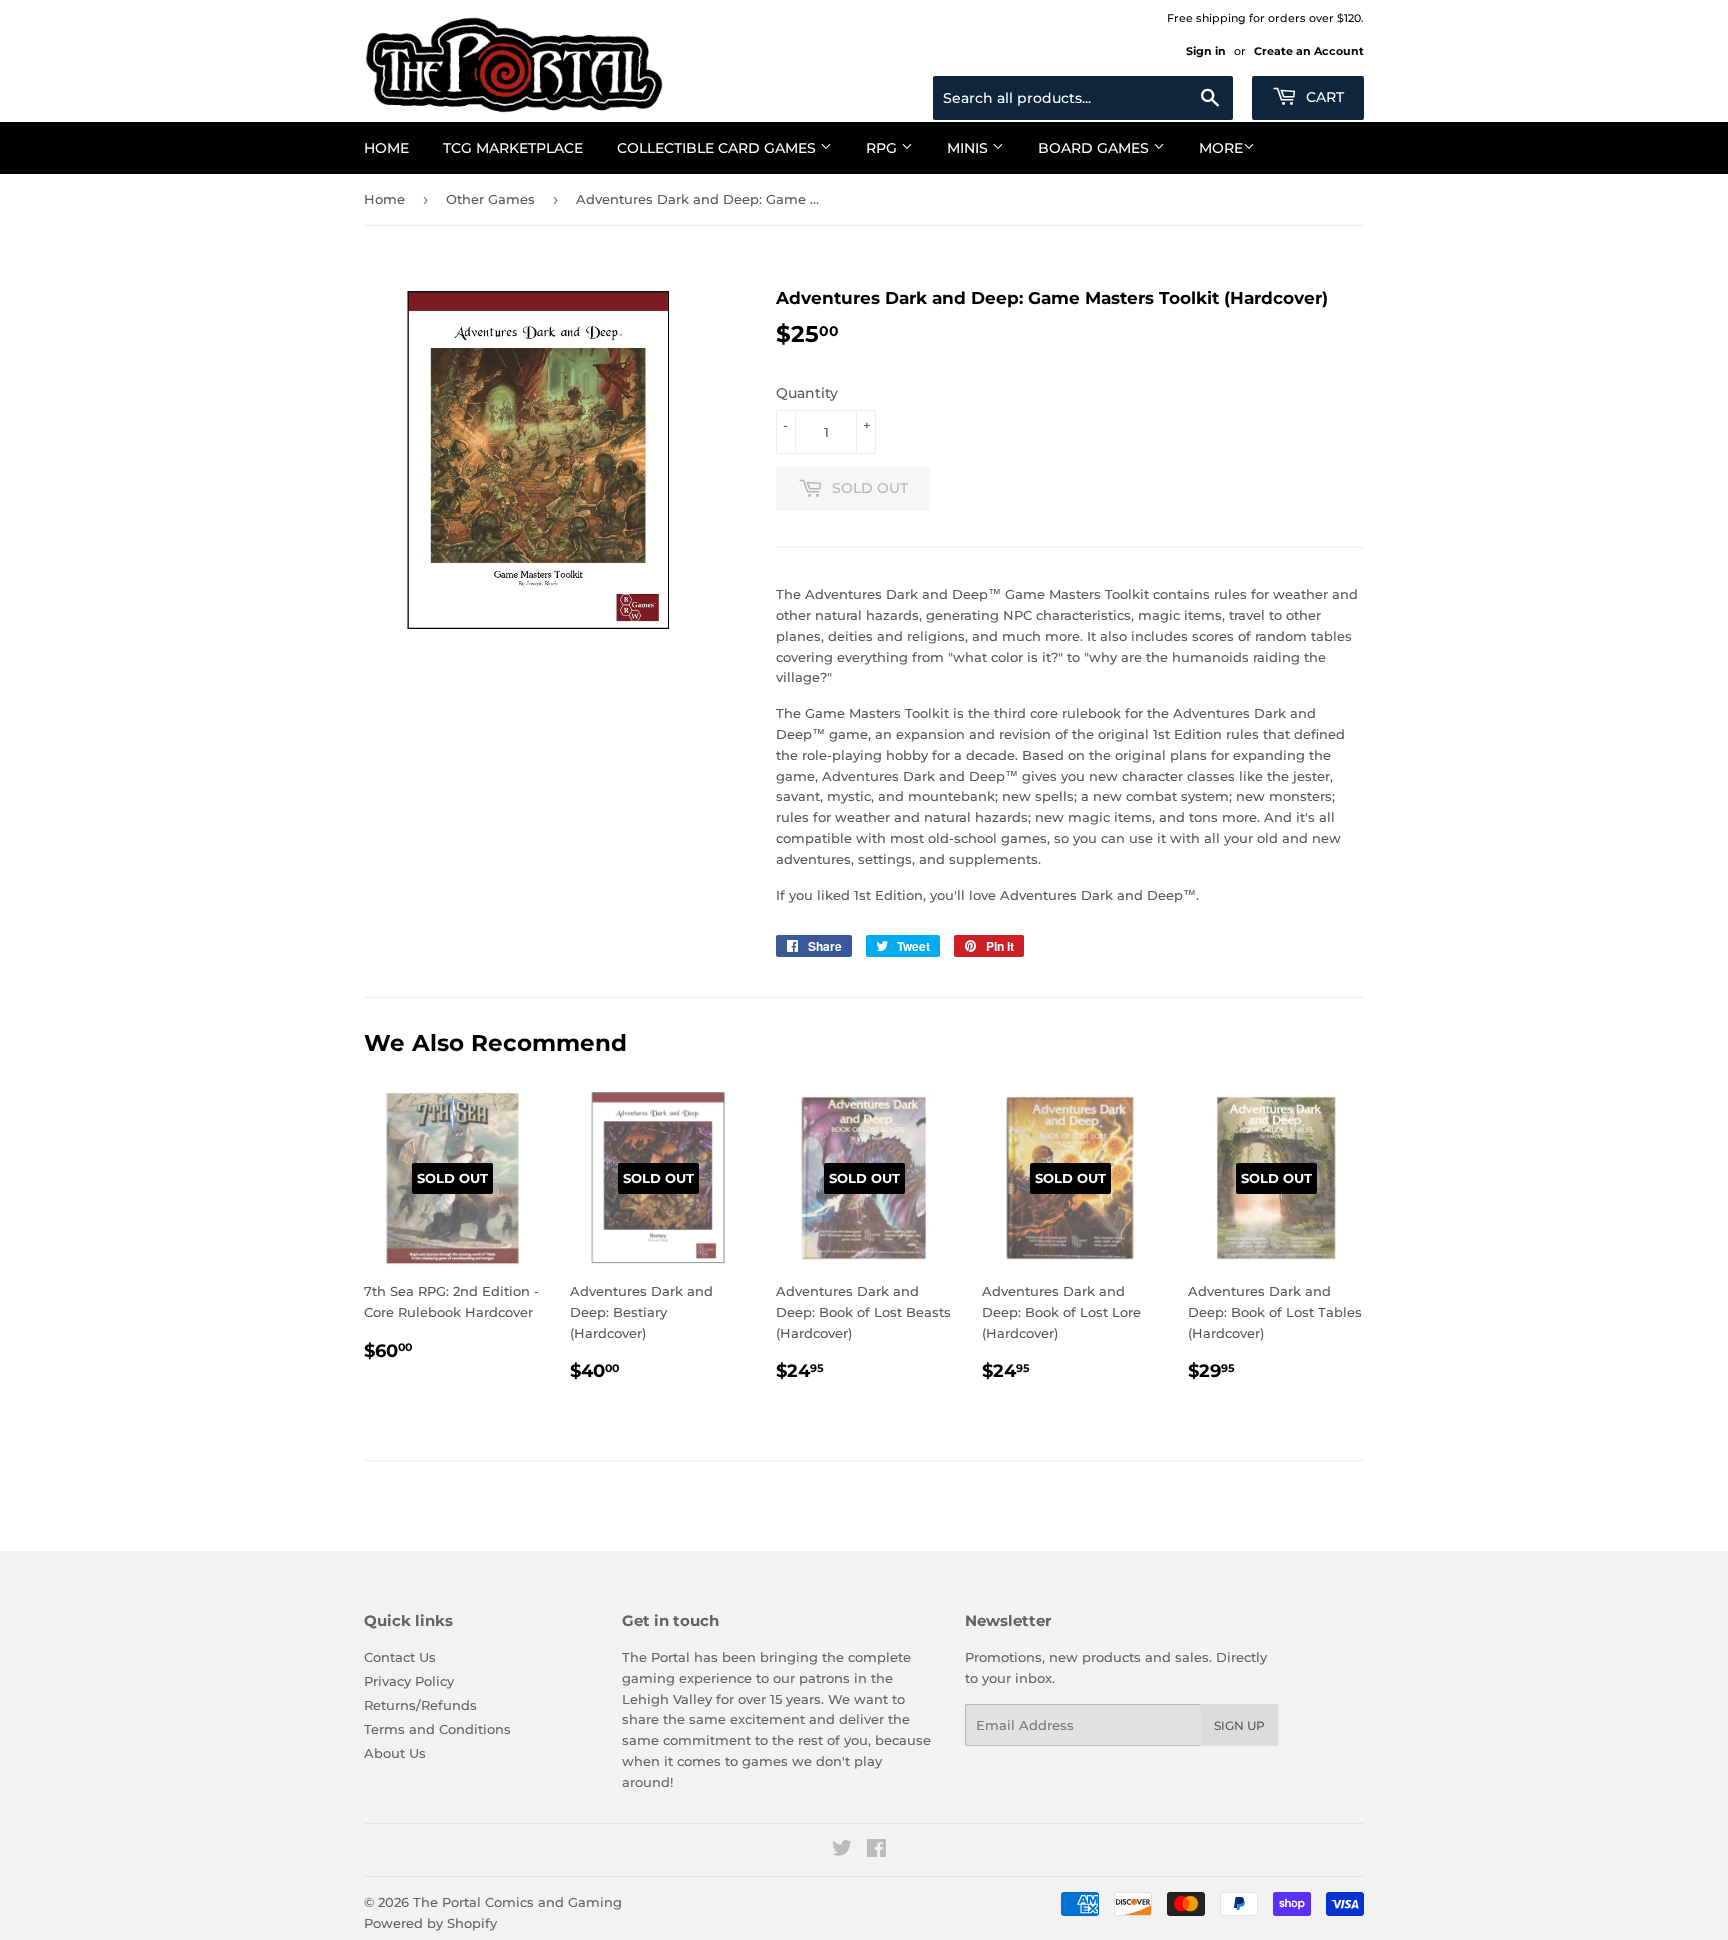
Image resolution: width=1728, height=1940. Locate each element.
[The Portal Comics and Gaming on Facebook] (876, 1851)
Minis (969, 148)
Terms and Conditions (437, 1729)
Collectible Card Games (718, 148)
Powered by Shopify (430, 1923)
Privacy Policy (409, 1681)
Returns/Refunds (420, 1705)
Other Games (490, 199)
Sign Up (1239, 1725)
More (1221, 148)
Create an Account (1309, 51)
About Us (395, 1753)
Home (386, 148)
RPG (883, 148)
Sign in (1206, 51)
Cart (1323, 97)
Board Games (1095, 148)
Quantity (807, 393)
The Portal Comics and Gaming (517, 1902)
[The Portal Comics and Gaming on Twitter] (842, 1851)
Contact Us (400, 1657)
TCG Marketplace (513, 148)
